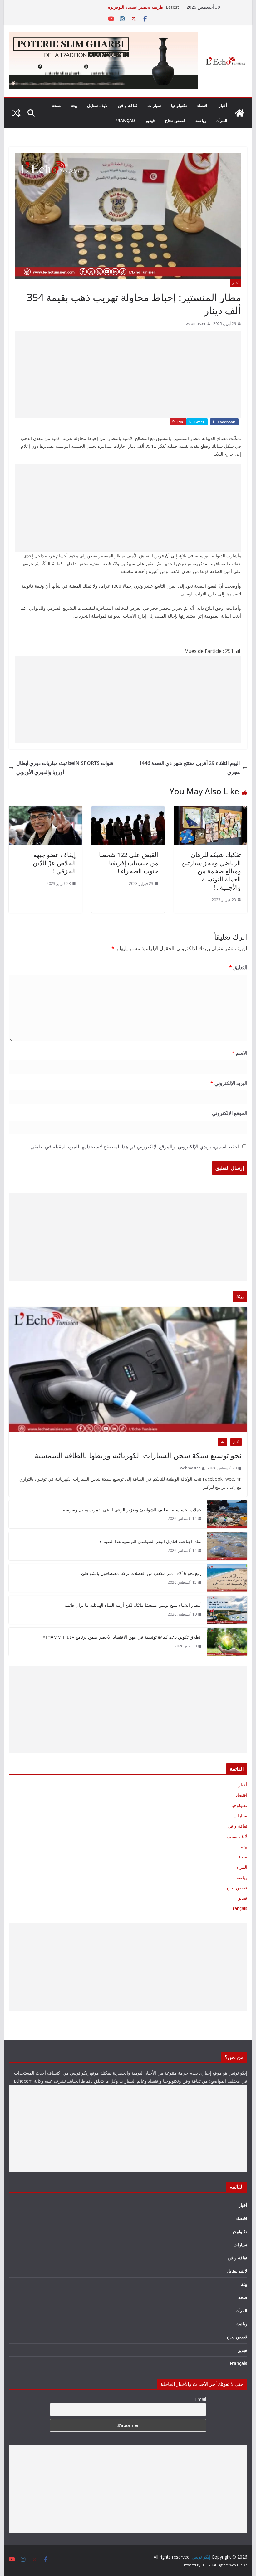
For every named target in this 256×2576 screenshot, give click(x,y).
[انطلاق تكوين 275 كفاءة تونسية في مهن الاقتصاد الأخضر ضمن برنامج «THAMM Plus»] (227, 1642)
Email (201, 2399)
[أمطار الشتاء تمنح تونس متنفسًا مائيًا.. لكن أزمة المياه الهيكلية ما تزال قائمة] (227, 1610)
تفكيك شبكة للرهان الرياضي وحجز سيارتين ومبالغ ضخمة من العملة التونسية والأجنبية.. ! (211, 871)
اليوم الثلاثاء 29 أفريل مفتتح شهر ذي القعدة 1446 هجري (189, 768)
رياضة (201, 120)
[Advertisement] (128, 375)
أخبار (223, 105)
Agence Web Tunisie (233, 2565)
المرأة (222, 120)
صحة (56, 105)
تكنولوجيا (179, 105)
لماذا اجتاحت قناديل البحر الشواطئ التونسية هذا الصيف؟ (150, 1541)
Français (126, 120)
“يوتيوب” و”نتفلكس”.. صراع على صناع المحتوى (121, 7)
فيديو (150, 120)
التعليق (238, 967)
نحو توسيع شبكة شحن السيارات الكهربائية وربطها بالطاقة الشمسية (138, 1455)
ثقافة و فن (128, 105)
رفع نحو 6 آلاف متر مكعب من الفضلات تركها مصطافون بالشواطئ (141, 1573)
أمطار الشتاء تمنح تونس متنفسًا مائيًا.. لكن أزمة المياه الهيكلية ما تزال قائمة (133, 1605)
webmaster (196, 324)
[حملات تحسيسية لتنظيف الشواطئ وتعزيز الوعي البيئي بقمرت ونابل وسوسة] (227, 1514)
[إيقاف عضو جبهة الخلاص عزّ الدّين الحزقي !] (45, 810)
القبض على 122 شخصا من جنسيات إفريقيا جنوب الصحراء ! (129, 863)
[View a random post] (16, 113)
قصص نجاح (175, 120)
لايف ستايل (97, 105)
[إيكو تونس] (240, 113)
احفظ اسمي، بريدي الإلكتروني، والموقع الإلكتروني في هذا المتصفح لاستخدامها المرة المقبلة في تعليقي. (134, 1147)
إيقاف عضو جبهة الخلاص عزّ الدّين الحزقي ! (54, 863)
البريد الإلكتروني (229, 1083)
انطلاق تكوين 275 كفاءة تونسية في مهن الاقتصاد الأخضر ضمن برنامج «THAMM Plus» (122, 1637)
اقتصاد (203, 105)
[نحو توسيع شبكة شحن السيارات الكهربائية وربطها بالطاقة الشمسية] (128, 1370)
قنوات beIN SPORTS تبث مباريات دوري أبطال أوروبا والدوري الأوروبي (65, 768)
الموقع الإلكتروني (229, 1113)
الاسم (239, 1053)
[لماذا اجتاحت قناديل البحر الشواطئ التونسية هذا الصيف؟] (227, 1546)
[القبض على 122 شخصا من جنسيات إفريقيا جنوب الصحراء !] (128, 810)
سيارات (154, 105)
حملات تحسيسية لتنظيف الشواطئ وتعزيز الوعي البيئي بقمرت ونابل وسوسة (132, 1510)
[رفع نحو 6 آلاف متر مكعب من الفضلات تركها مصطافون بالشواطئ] (227, 1578)
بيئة (74, 105)
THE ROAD (209, 2565)
